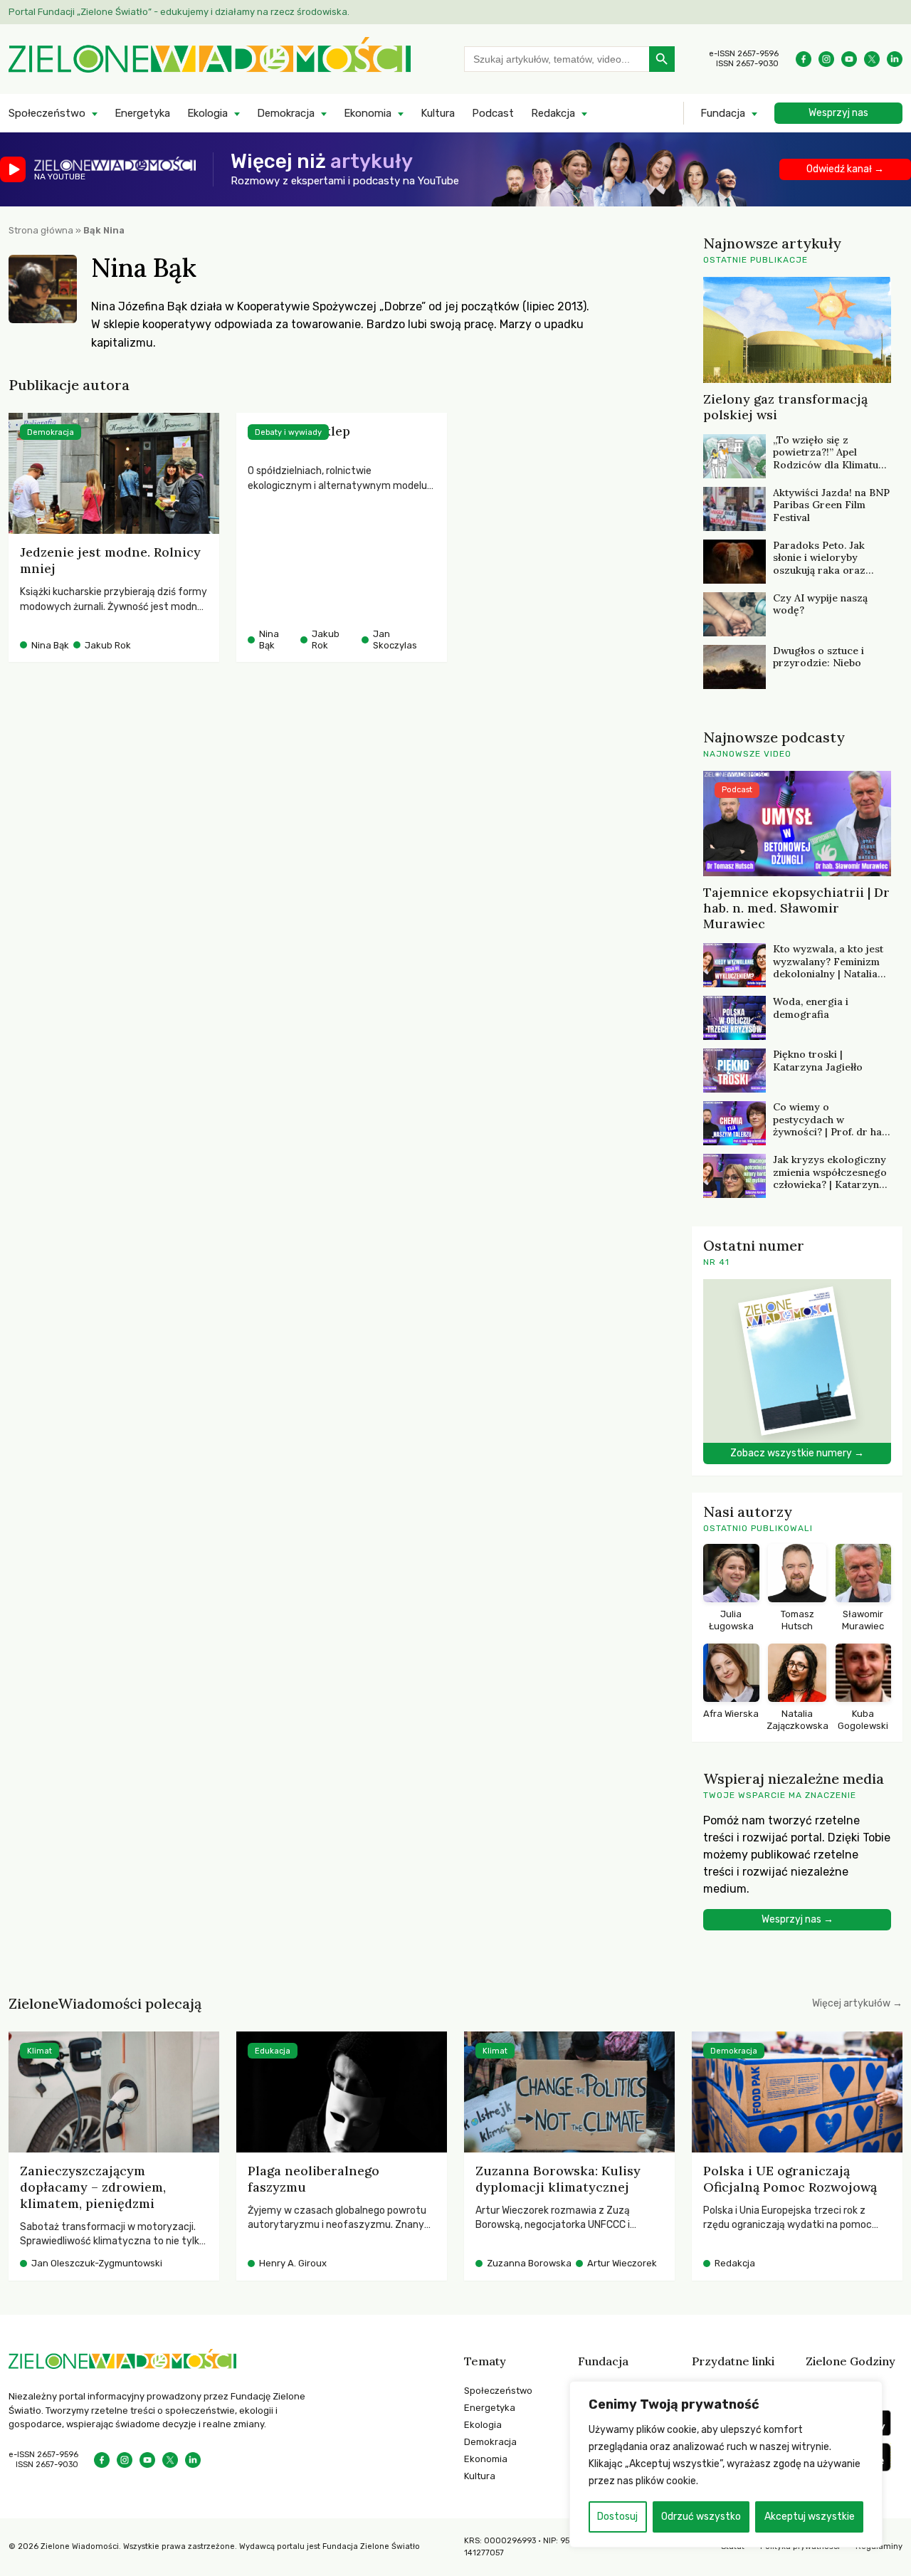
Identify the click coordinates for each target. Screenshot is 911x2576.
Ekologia (207, 113)
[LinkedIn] (895, 59)
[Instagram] (826, 59)
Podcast (493, 113)
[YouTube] (849, 59)
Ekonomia (368, 113)
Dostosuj (617, 2517)
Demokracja (286, 113)
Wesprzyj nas (838, 113)
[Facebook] (804, 59)
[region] (726, 2464)
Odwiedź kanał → (845, 169)
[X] (872, 59)
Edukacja (273, 2051)
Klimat (40, 2051)
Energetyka (142, 113)
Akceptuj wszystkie (810, 2517)
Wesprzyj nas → (797, 1919)
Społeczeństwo (47, 113)
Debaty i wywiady (288, 432)
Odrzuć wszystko (701, 2517)
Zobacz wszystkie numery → (797, 1453)
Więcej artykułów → (857, 2003)
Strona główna (41, 230)
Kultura (438, 113)
